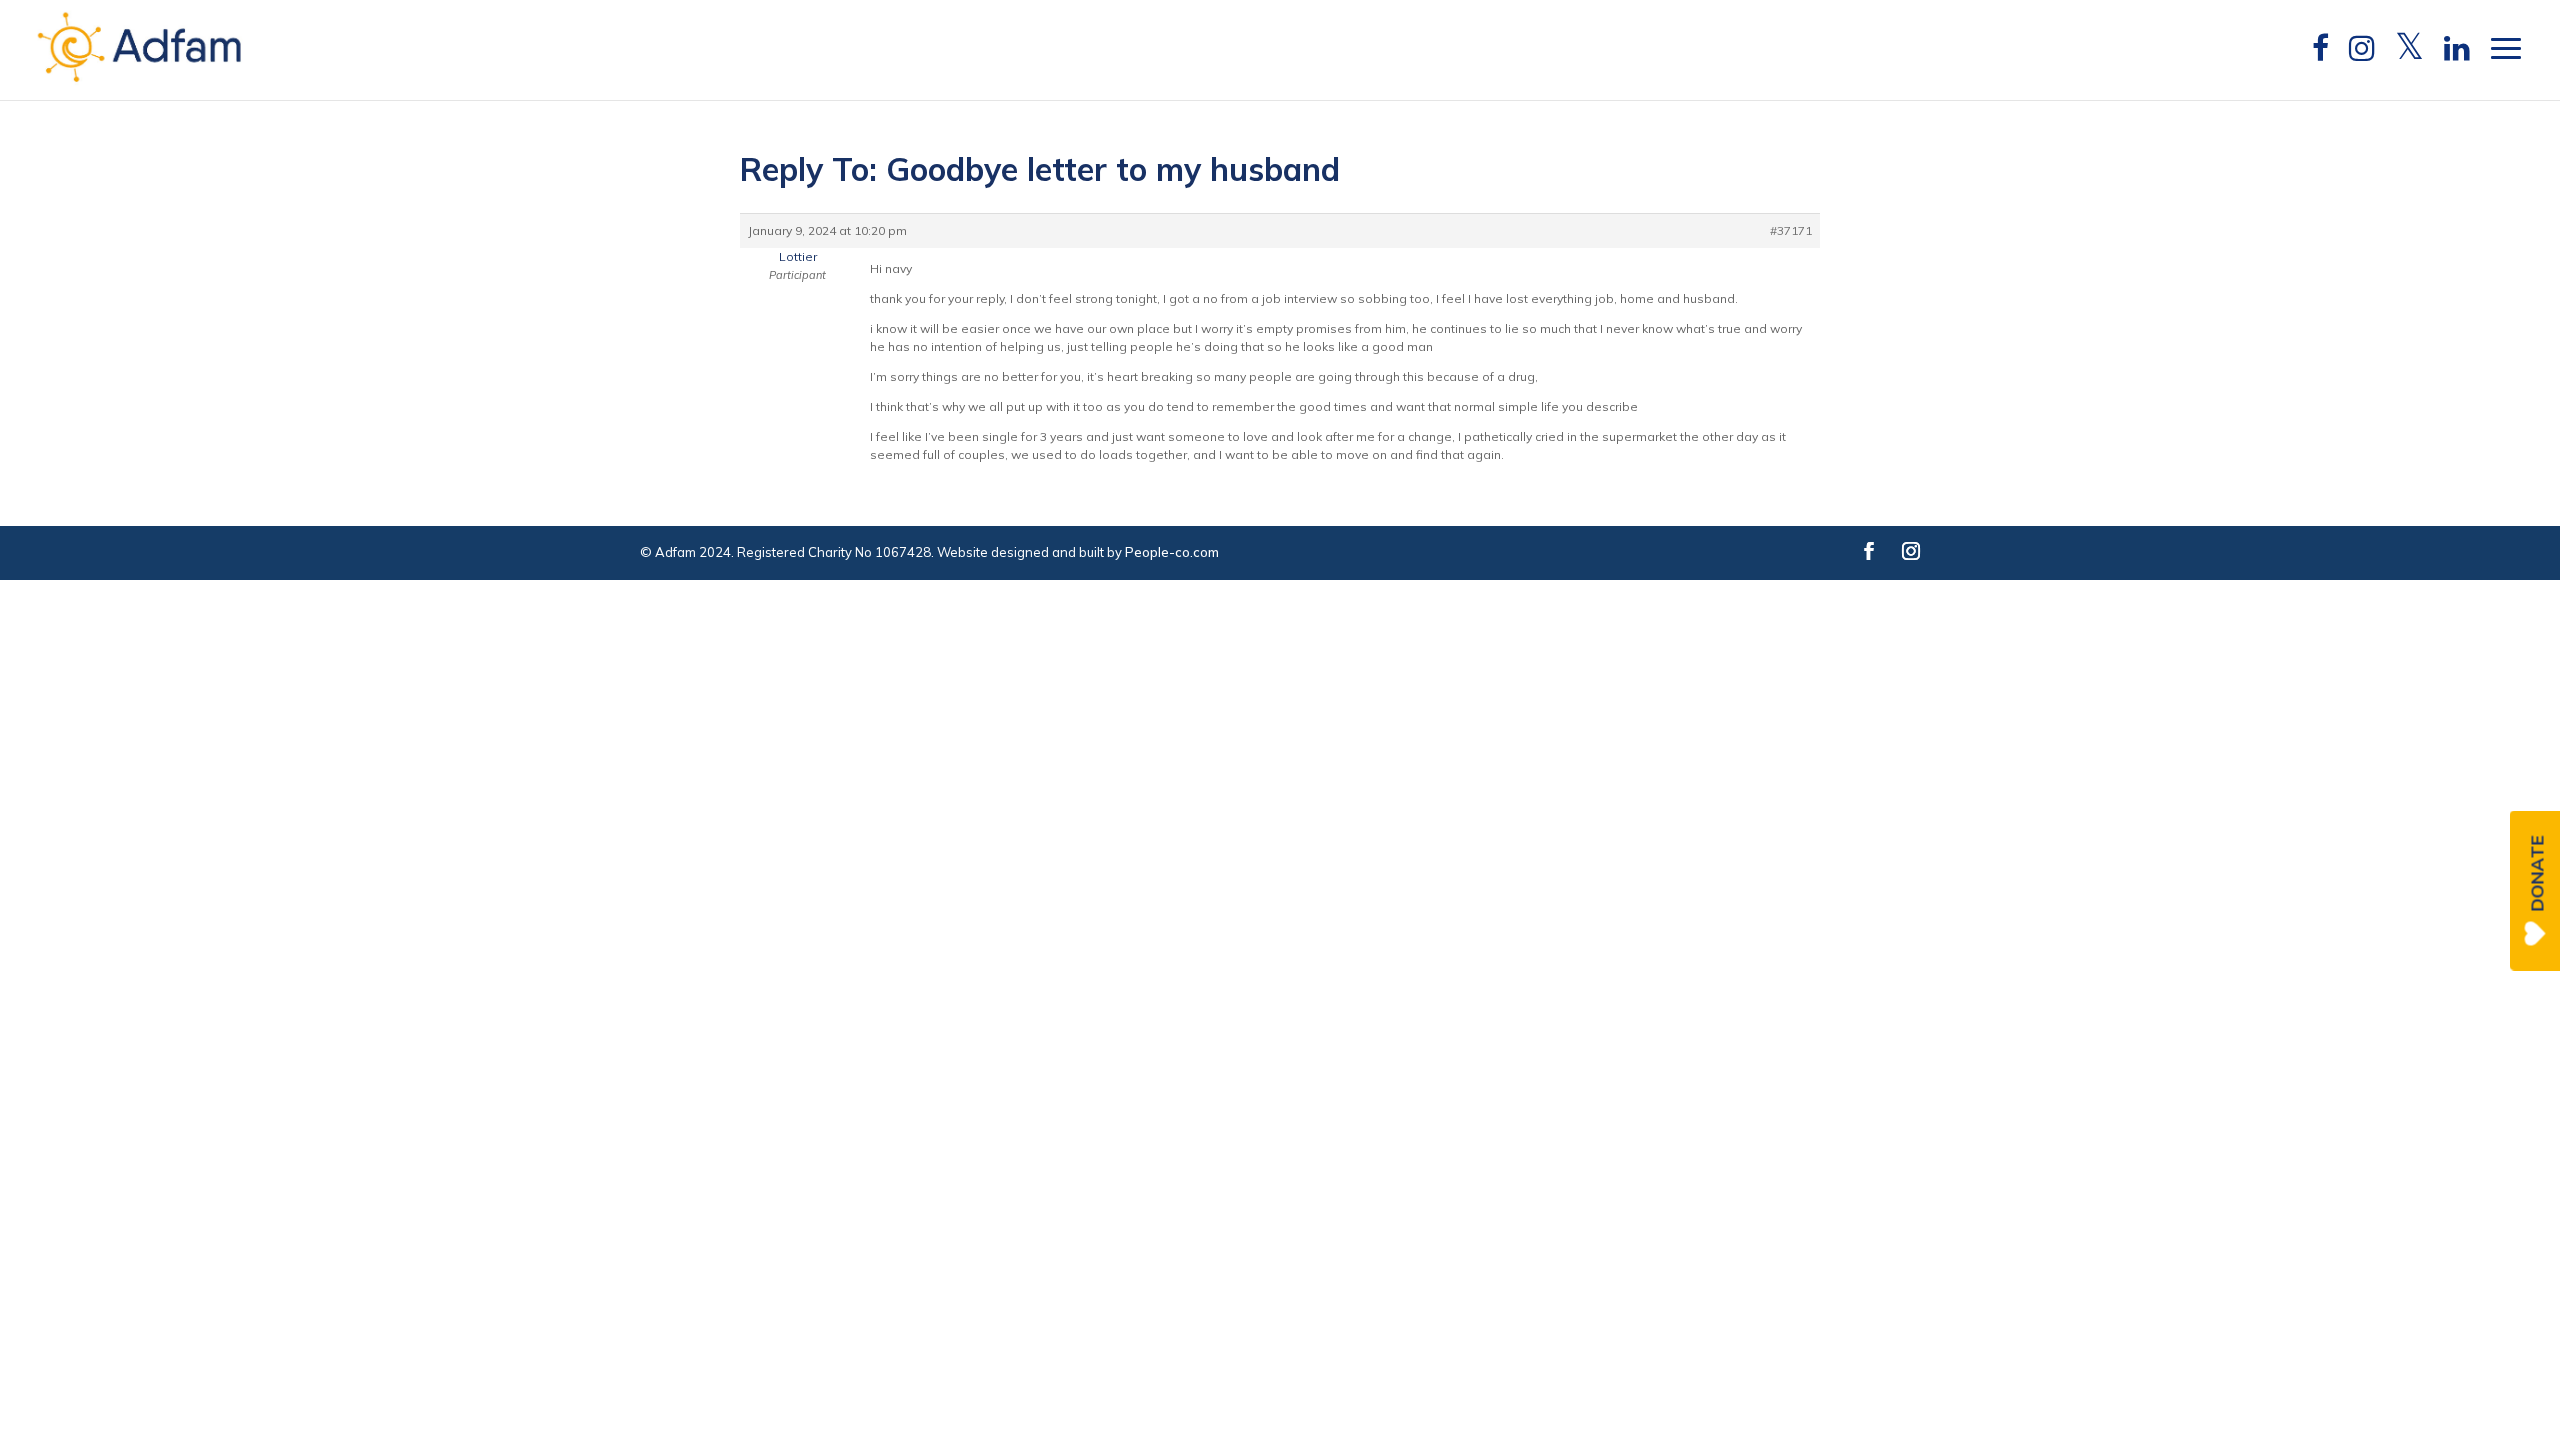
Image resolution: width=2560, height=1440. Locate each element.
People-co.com (1172, 552)
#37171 (1791, 230)
